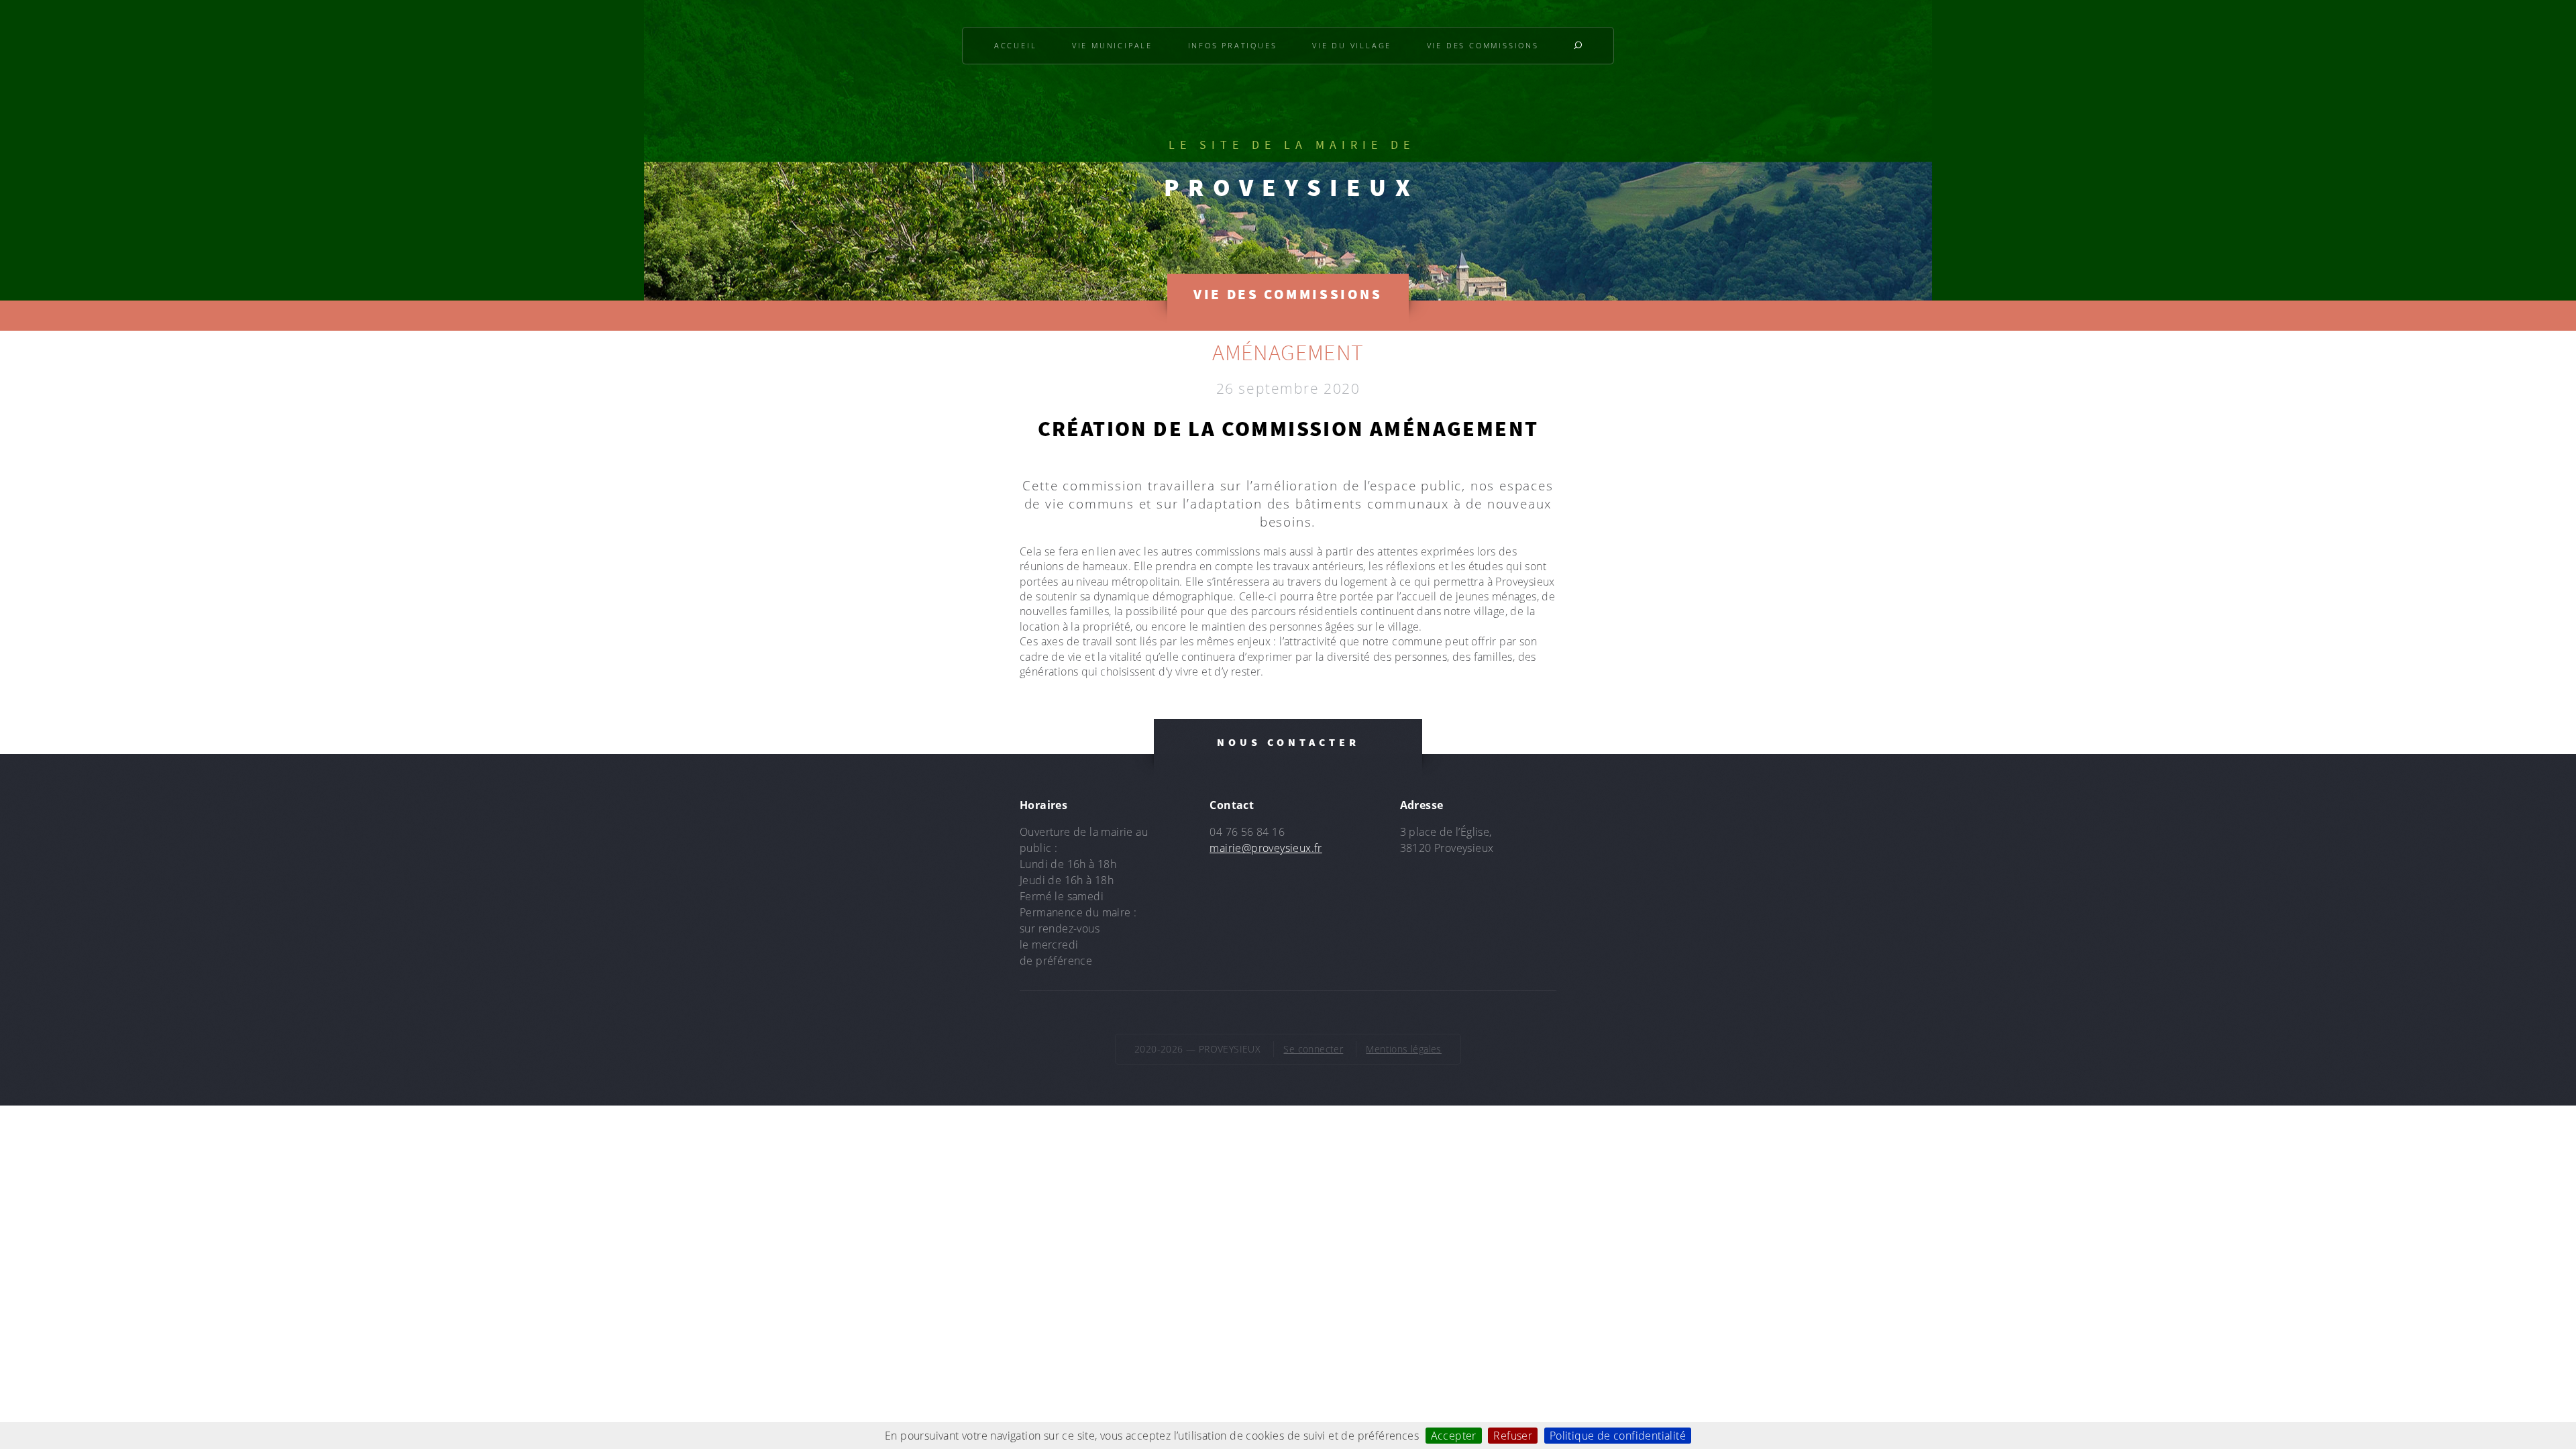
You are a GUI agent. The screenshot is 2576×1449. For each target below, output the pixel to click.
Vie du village (1352, 45)
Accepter (1454, 1436)
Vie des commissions (1483, 45)
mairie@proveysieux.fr (1266, 848)
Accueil (1016, 45)
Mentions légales (1403, 1049)
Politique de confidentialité (1618, 1436)
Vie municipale (1112, 45)
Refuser (1513, 1436)
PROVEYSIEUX (1291, 187)
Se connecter (1313, 1049)
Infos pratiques (1233, 45)
